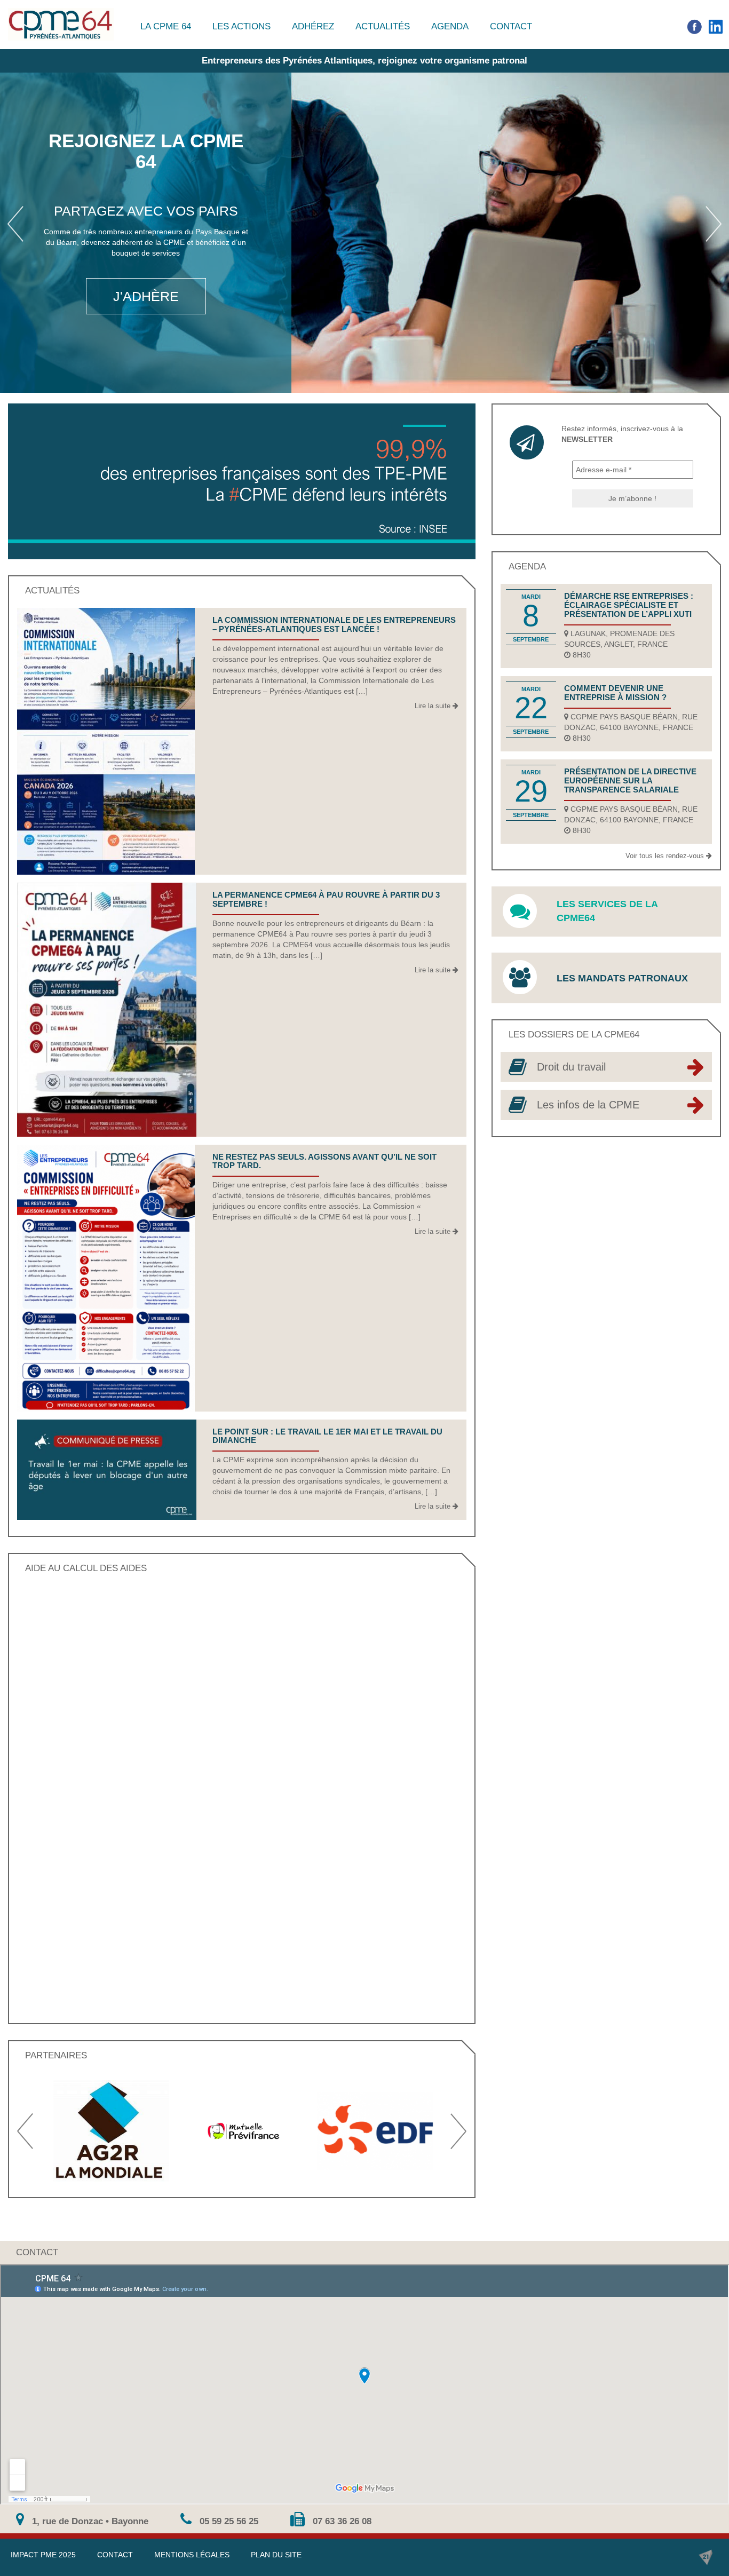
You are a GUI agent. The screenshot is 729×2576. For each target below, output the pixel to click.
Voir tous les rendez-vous (666, 856)
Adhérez (313, 26)
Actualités (383, 26)
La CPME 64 (166, 26)
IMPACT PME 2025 (43, 2555)
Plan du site (276, 2555)
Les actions (241, 26)
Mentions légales (192, 2555)
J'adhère (146, 296)
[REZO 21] (706, 2557)
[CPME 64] (61, 24)
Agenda (450, 26)
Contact (511, 26)
